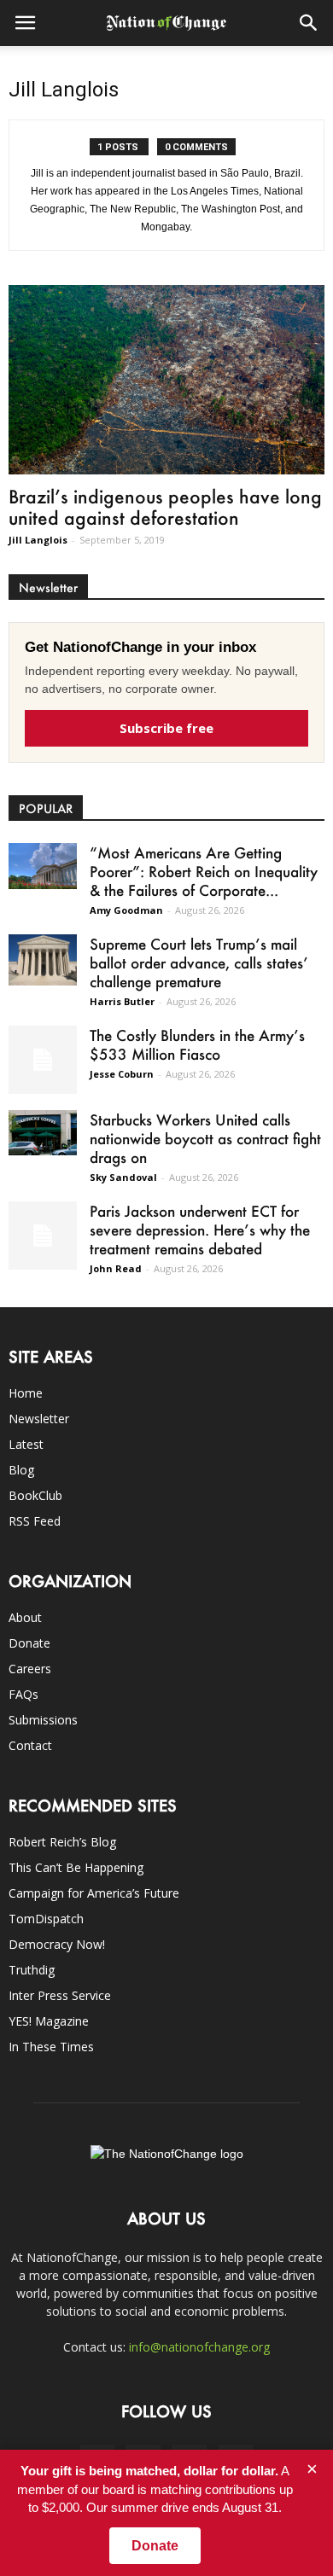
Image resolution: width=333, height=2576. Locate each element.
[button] (309, 23)
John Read (116, 1268)
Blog (21, 1470)
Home (26, 1393)
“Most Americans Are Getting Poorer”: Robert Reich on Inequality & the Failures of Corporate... (204, 871)
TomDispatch (46, 1919)
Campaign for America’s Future (94, 1893)
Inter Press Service (60, 1995)
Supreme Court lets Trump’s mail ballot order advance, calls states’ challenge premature (199, 962)
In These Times (51, 2047)
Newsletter (39, 1419)
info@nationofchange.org (199, 2347)
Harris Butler (122, 1001)
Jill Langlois (38, 540)
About (25, 1617)
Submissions (43, 1720)
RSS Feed (35, 1521)
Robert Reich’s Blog (62, 1842)
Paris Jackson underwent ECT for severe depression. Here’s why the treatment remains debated (200, 1230)
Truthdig (32, 1970)
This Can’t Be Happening (76, 1867)
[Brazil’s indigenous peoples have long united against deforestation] (166, 380)
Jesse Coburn (122, 1074)
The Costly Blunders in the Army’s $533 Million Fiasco (197, 1044)
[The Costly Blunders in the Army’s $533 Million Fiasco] (43, 1060)
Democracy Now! (57, 1944)
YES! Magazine (49, 2021)
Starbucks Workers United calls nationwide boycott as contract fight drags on (205, 1138)
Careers (30, 1669)
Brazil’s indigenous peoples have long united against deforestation (165, 507)
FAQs (23, 1694)
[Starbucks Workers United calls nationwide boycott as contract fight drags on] (43, 1133)
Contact (30, 1745)
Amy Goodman (126, 910)
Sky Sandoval (123, 1177)
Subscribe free (166, 728)
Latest (26, 1444)
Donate (29, 1643)
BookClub (35, 1495)
